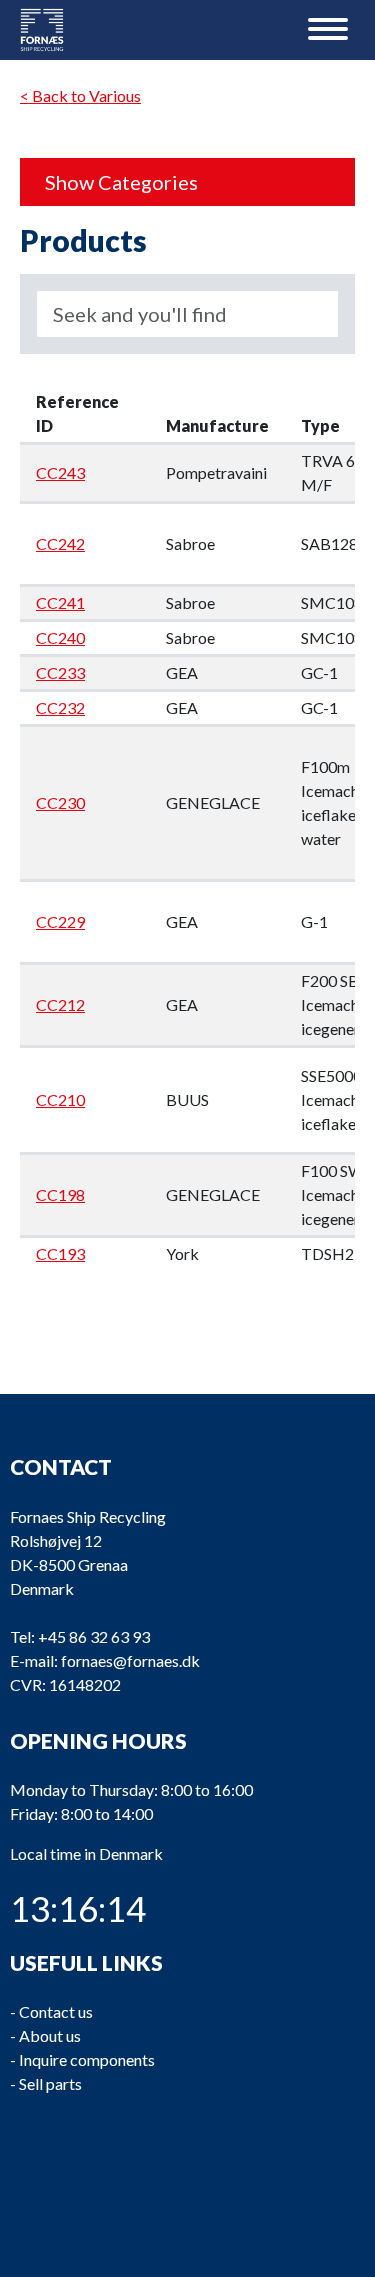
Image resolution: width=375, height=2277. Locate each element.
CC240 (60, 637)
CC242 (60, 543)
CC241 (60, 602)
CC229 (60, 921)
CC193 (60, 1253)
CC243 (60, 472)
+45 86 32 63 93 (94, 1636)
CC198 (60, 1194)
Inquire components (87, 2059)
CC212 (60, 1004)
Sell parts (50, 2083)
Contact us (56, 2011)
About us (50, 2035)
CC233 (60, 672)
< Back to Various (80, 95)
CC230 (60, 802)
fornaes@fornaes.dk (130, 1660)
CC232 (60, 707)
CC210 (60, 1099)
